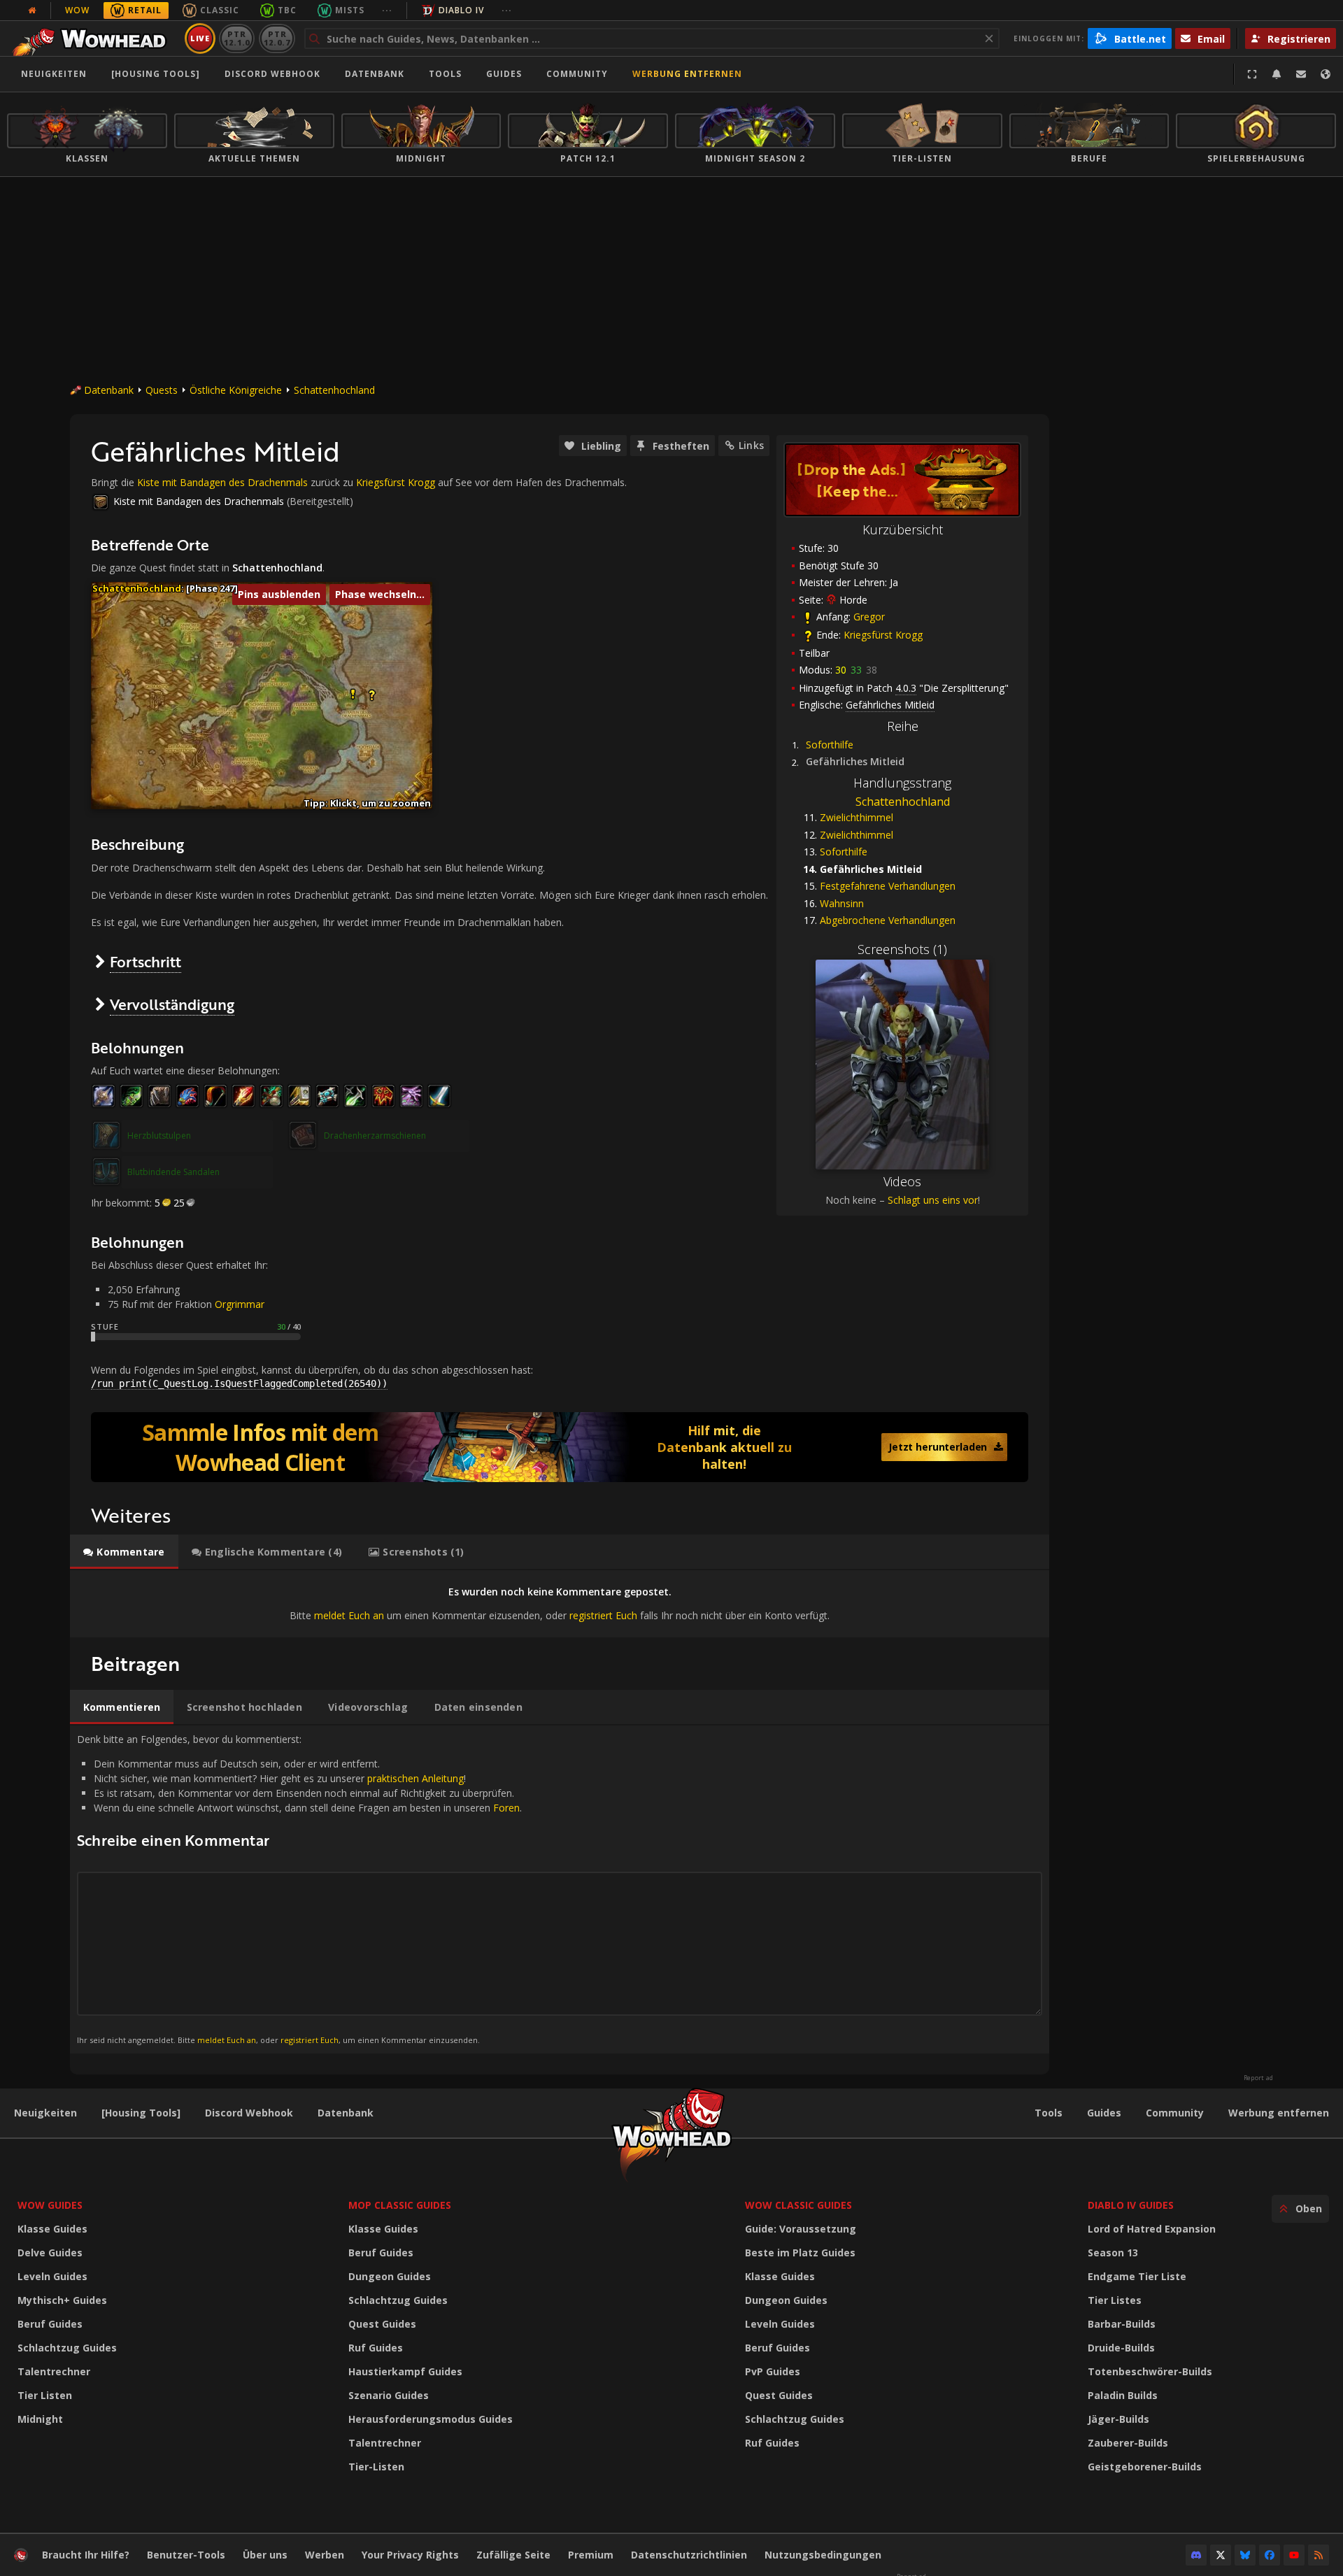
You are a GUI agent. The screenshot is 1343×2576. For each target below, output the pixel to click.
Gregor (869, 617)
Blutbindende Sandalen (173, 1172)
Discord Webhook (272, 74)
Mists (350, 10)
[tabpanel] (560, 1603)
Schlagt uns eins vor (933, 1200)
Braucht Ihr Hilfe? (86, 2555)
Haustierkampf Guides (405, 2371)
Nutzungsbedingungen (823, 2555)
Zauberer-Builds (1128, 2443)
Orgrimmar (240, 1304)
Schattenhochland (334, 390)
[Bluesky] (1245, 2555)
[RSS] (1319, 2555)
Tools (1049, 2113)
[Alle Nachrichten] (32, 10)
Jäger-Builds (1118, 2419)
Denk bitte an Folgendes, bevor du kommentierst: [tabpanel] (299, 1889)
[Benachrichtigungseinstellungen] (1277, 74)
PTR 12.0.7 (277, 38)
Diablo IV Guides (1131, 2205)
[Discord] (1196, 2555)
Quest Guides (382, 2324)
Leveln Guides (52, 2276)
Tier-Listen (376, 2467)
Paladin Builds (1123, 2395)
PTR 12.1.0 (237, 38)
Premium (591, 2555)
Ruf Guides (376, 2348)
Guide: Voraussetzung (801, 2229)
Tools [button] (445, 74)
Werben (325, 2555)
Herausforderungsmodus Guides (431, 2419)
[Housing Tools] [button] (156, 74)
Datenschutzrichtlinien (689, 2555)
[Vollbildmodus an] (1252, 74)
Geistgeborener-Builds (1145, 2467)
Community (577, 74)
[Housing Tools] (141, 2113)
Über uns (265, 2555)
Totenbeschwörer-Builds (1150, 2371)
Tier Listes (1115, 2300)
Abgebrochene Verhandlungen (888, 920)
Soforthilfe (830, 745)
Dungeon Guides (390, 2276)
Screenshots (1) (902, 949)
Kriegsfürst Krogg (883, 635)
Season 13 (1113, 2253)
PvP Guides (773, 2371)
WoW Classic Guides (798, 2205)
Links (751, 445)
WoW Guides (50, 2205)
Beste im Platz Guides (800, 2253)
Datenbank (375, 74)
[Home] (93, 38)
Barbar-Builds (1122, 2324)
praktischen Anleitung (415, 1778)
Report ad (1258, 2078)
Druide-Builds (1121, 2348)
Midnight (40, 2419)
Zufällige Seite (513, 2555)
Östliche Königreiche (236, 390)
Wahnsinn (842, 903)
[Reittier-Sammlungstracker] (560, 1447)
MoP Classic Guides (400, 2205)
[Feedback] (1301, 74)
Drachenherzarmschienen (375, 1136)
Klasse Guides (52, 2229)
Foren (506, 1808)
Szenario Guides (389, 2395)
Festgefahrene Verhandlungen (888, 886)
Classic (220, 10)
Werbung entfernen (687, 74)
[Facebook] (1270, 2555)
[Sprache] (1326, 74)
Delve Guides (50, 2253)
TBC (287, 10)
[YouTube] (1294, 2555)
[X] (1221, 2555)
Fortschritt (145, 961)
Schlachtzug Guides (67, 2348)
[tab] (124, 1552)
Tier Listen (45, 2395)
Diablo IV (461, 10)
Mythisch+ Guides (62, 2300)
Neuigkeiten (54, 74)
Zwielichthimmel (857, 817)
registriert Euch (603, 1615)
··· (387, 10)
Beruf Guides (50, 2324)
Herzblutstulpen (159, 1136)
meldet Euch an (349, 1615)
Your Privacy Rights (410, 2555)
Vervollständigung (172, 1004)
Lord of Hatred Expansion (1152, 2229)
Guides (504, 74)
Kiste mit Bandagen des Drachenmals (222, 482)
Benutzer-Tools (186, 2555)
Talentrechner (54, 2371)
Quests (162, 390)
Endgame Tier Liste (1137, 2276)
